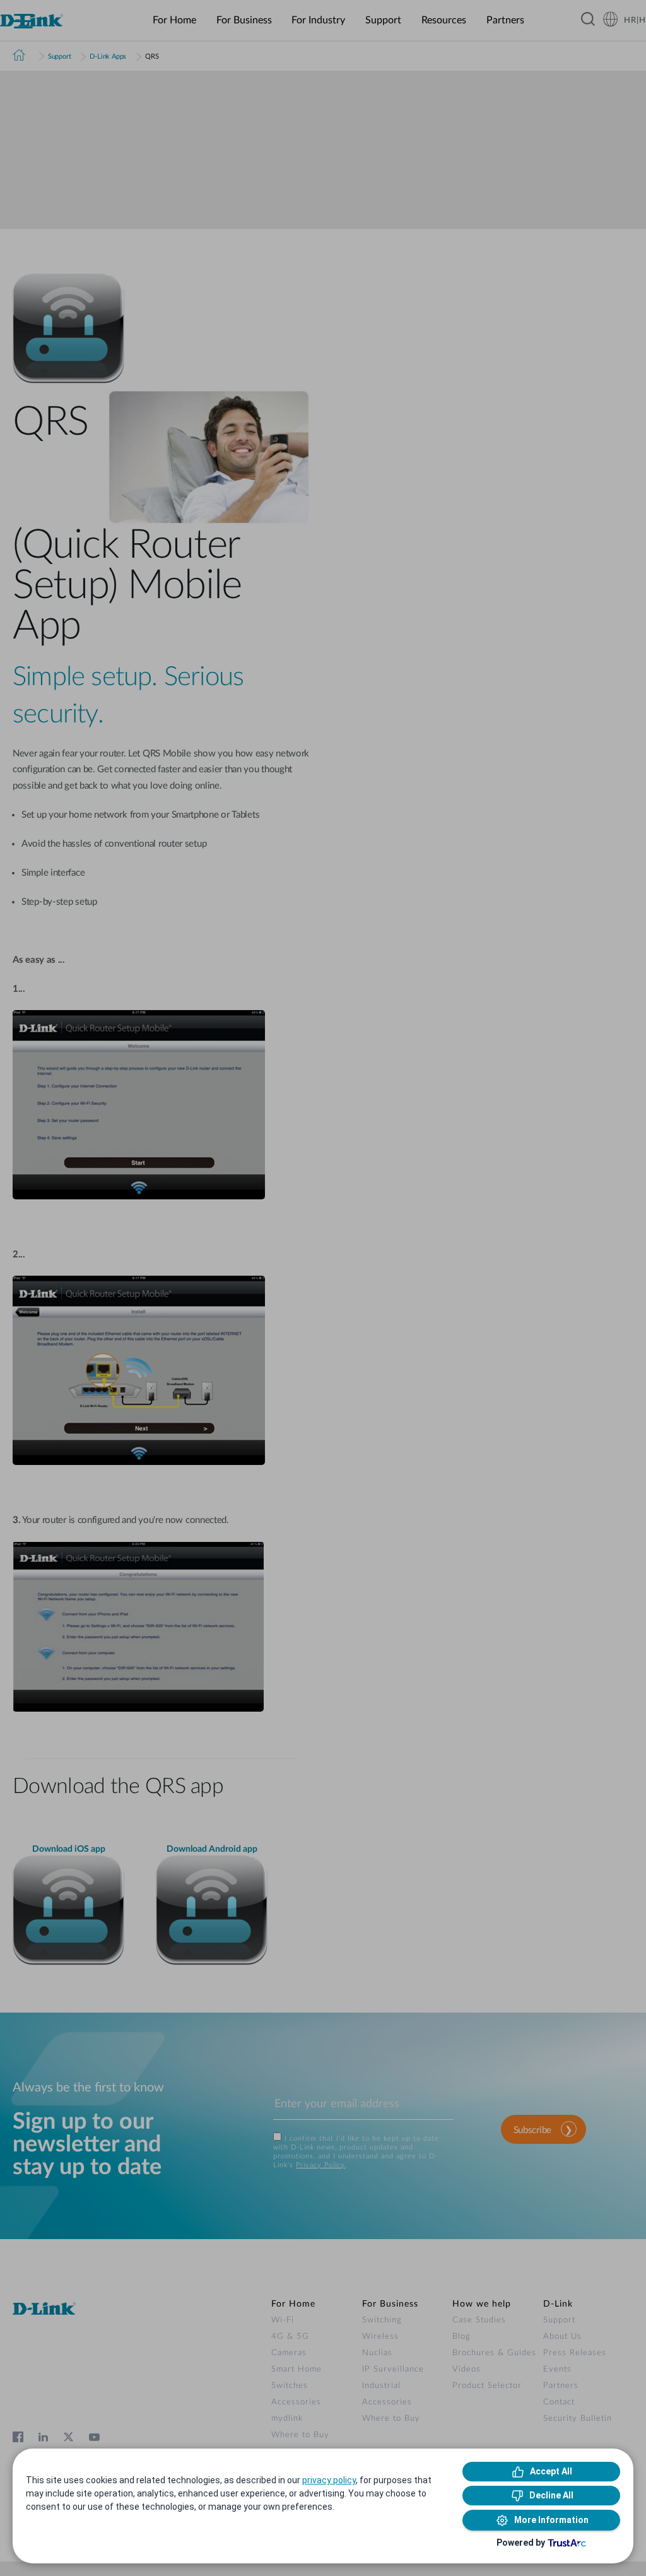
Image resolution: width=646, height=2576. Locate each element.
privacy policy (329, 2480)
